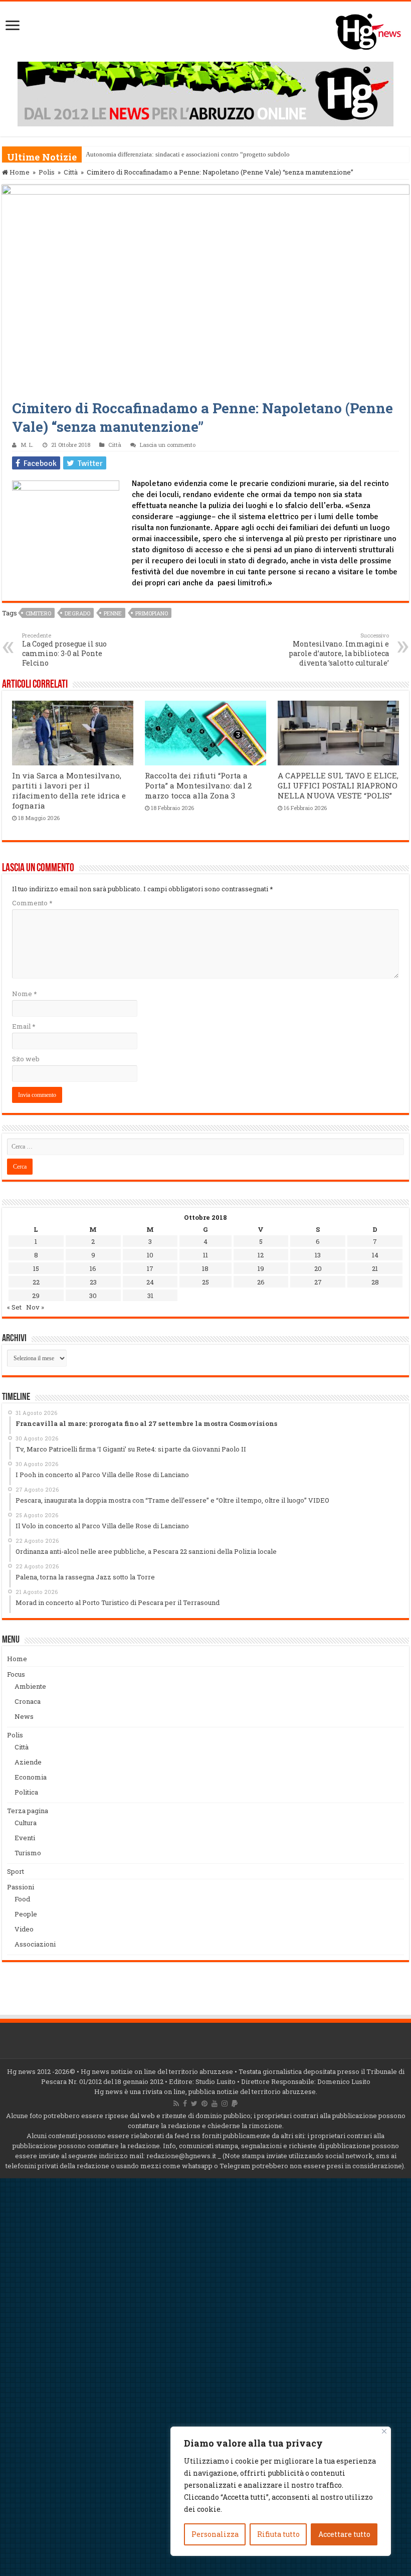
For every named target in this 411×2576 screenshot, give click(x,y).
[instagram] (225, 2104)
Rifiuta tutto (278, 2534)
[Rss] (176, 2104)
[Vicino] (384, 2431)
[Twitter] (194, 2104)
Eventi (25, 1838)
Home (19, 172)
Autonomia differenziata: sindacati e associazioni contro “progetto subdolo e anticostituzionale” (217, 154)
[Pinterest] (204, 2104)
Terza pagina (28, 1811)
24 (150, 1282)
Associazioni (35, 1944)
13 (318, 1255)
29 (36, 1296)
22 (36, 1282)
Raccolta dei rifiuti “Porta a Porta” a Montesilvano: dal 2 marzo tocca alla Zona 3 (198, 785)
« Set (14, 1307)
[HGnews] (373, 30)
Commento (32, 903)
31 (150, 1296)
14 (375, 1255)
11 (205, 1255)
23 (93, 1282)
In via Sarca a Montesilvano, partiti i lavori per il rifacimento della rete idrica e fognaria (69, 790)
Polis (47, 172)
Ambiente (30, 1686)
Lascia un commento (168, 445)
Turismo (28, 1853)
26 (261, 1282)
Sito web (26, 1059)
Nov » (35, 1307)
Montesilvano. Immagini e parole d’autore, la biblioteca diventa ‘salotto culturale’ (339, 650)
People (26, 1914)
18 (205, 1268)
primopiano (152, 613)
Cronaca (28, 1701)
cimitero (38, 613)
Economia (31, 1777)
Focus (16, 1674)
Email (24, 1026)
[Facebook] (185, 2104)
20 (318, 1268)
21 (375, 1268)
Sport (16, 1871)
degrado (77, 613)
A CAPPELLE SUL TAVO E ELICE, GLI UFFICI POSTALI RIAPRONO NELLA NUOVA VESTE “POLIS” (338, 785)
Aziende (28, 1762)
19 (261, 1268)
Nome (24, 994)
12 (261, 1255)
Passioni (21, 1887)
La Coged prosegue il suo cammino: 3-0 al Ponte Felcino (64, 650)
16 (93, 1268)
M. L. (27, 445)
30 (93, 1296)
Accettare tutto (344, 2534)
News (24, 1716)
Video (24, 1929)
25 (205, 1282)
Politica (26, 1792)
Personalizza (215, 2534)
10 (150, 1255)
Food (22, 1899)
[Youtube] (215, 2104)
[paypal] (235, 2104)
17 (150, 1268)
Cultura (26, 1823)
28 (375, 1282)
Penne (113, 613)
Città (71, 172)
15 (36, 1268)
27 (318, 1282)
